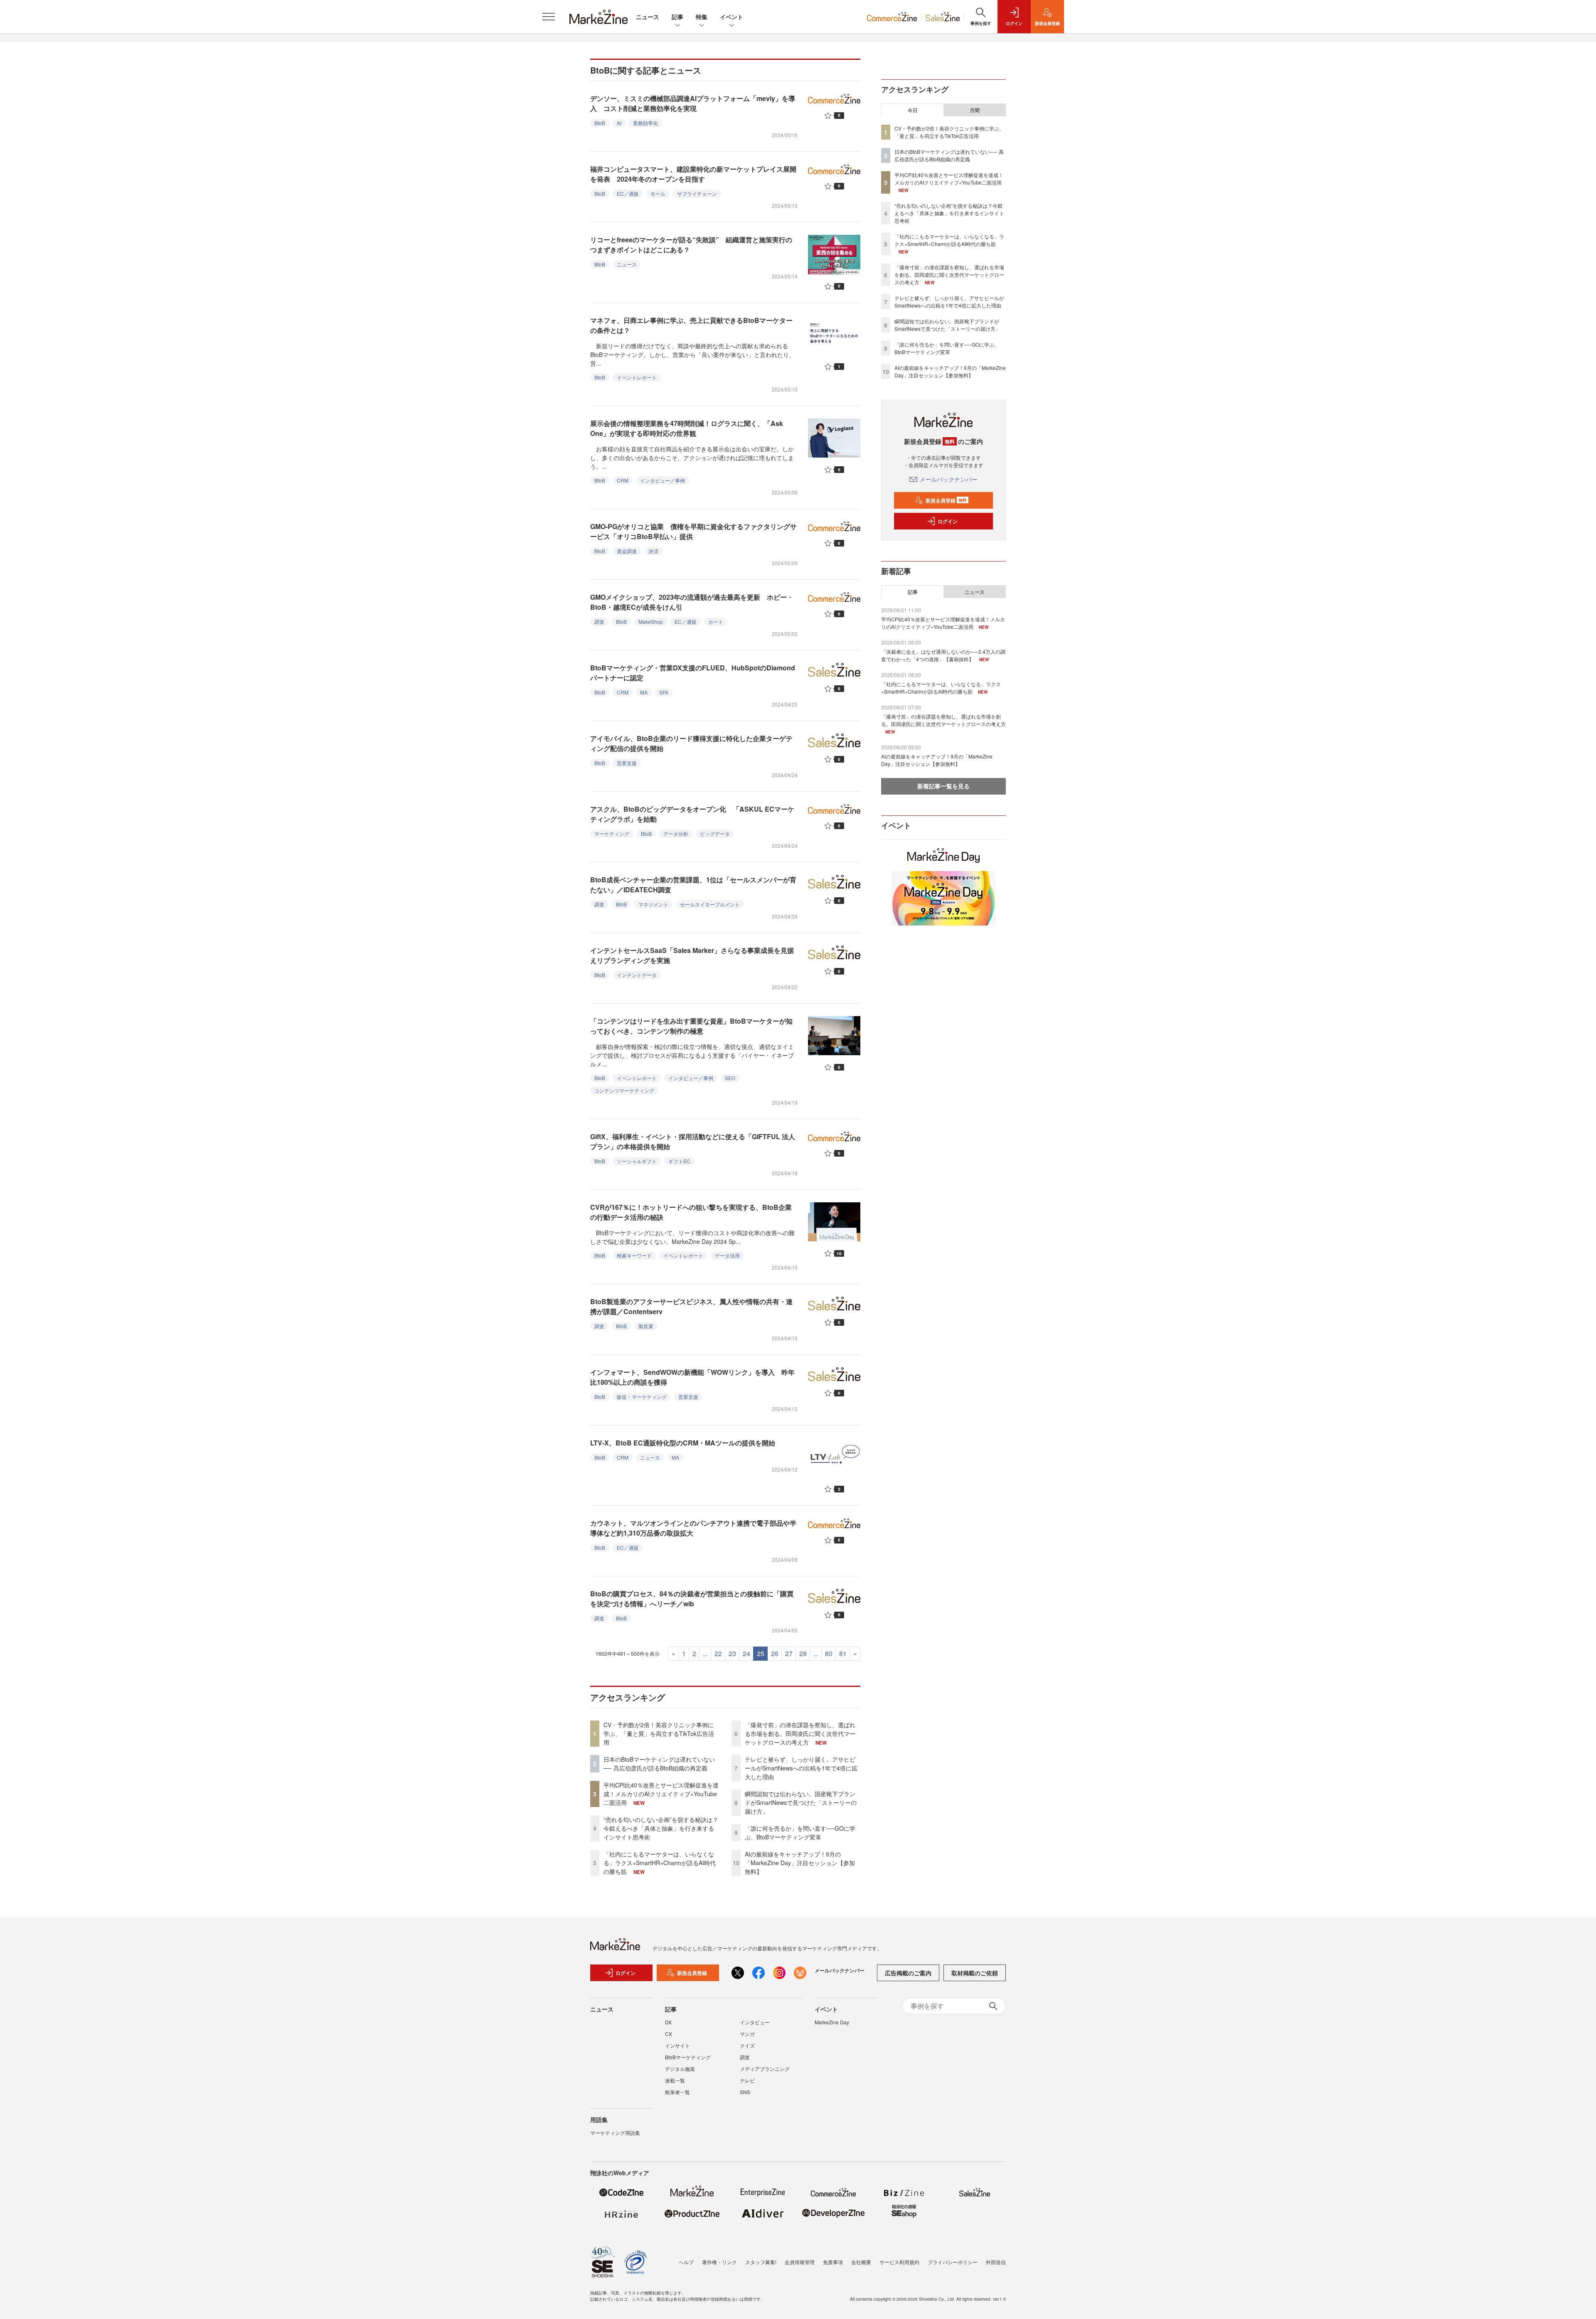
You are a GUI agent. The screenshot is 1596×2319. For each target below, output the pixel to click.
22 (718, 1653)
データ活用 (727, 1255)
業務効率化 (645, 123)
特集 (702, 17)
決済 (653, 551)
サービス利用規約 (899, 2262)
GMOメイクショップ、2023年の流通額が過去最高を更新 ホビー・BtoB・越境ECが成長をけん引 (692, 602)
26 (775, 1653)
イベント (731, 17)
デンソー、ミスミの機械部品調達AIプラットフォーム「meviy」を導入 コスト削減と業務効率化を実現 (693, 103)
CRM (623, 480)
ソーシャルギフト (637, 1161)
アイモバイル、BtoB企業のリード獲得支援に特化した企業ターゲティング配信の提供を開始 (691, 743)
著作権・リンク (719, 2262)
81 (843, 1653)
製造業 (646, 1326)
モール (658, 193)
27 (789, 1653)
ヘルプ (686, 2262)
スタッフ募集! (761, 2262)
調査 (599, 622)
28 (803, 1653)
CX (669, 2034)
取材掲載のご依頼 (975, 1973)
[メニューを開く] (549, 17)
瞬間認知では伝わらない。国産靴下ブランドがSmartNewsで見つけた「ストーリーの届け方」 (801, 1802)
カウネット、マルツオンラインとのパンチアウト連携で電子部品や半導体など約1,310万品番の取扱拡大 (693, 1528)
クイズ (747, 2045)
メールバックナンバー (948, 479)
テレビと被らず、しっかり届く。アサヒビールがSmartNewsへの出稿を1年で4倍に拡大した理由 (801, 1768)
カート (716, 622)
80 (829, 1653)
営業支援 (627, 763)
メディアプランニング (765, 2069)
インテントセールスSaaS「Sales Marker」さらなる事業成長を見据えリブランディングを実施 (692, 955)
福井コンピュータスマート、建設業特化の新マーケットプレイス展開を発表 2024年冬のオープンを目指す (693, 174)
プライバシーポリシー (953, 2262)
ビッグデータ (715, 833)
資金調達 (627, 551)
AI (619, 123)
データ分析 (676, 833)
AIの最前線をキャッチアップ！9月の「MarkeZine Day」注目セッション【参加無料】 (800, 1863)
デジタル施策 (680, 2069)
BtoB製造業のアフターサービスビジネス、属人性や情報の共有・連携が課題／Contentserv (691, 1306)
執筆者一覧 (677, 2092)
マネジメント (653, 904)
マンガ (747, 2034)
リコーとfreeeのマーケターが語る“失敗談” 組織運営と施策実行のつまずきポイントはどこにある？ (691, 245)
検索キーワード (634, 1255)
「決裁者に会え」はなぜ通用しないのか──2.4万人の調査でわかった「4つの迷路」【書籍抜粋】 (943, 655)
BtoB (600, 123)
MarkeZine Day (832, 2022)
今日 (913, 110)
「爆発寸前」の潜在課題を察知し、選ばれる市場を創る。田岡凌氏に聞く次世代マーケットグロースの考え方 (800, 1733)
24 (746, 1653)
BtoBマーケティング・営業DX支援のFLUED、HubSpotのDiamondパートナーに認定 (693, 673)
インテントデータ (637, 975)
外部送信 (996, 2262)
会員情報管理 (800, 2262)
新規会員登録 (946, 500)
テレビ (747, 2080)
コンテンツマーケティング (624, 1090)
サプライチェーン (697, 193)
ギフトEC (679, 1161)
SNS (745, 2092)
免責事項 (833, 2262)
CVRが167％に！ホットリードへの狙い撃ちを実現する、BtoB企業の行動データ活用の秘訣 (691, 1212)
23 (732, 1653)
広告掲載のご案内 (908, 1973)
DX (668, 2022)
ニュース (648, 17)
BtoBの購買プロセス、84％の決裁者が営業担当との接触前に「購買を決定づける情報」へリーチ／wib (692, 1599)
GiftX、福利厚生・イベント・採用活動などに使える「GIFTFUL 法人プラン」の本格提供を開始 (693, 1141)
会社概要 (861, 2262)
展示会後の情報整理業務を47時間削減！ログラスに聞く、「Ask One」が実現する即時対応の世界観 (687, 428)
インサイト (677, 2045)
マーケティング (612, 833)
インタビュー (755, 2022)
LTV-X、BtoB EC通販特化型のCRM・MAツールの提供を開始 (686, 1443)
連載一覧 (675, 2080)
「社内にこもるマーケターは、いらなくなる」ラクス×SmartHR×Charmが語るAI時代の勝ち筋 (660, 1863)
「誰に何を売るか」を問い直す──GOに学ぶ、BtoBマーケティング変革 (800, 1833)
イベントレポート (637, 377)
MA (644, 692)
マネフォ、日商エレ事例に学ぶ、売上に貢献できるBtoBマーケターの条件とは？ (691, 325)
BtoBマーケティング (688, 2057)
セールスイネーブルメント (710, 904)
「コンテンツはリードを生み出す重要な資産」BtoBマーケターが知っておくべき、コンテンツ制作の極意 (691, 1026)
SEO (730, 1078)
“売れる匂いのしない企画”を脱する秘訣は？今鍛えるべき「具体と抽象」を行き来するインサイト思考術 (661, 1828)
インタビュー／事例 (663, 480)
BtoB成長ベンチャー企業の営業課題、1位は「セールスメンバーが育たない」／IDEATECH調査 (693, 885)
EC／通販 (628, 193)
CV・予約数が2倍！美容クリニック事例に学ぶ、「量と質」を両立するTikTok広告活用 (659, 1733)
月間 (975, 110)
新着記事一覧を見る (943, 786)
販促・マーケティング (642, 1397)
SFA (664, 692)
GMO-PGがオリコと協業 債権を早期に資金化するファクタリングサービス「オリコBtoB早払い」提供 (693, 531)
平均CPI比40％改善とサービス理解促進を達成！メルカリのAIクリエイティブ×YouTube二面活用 (661, 1794)
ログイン (948, 521)
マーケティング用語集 (615, 2133)
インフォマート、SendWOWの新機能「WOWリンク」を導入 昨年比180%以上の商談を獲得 (692, 1377)
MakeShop (651, 622)
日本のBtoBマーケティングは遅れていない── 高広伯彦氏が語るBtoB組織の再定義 (659, 1764)
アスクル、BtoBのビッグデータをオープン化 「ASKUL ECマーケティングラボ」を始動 (692, 814)
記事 (677, 17)
